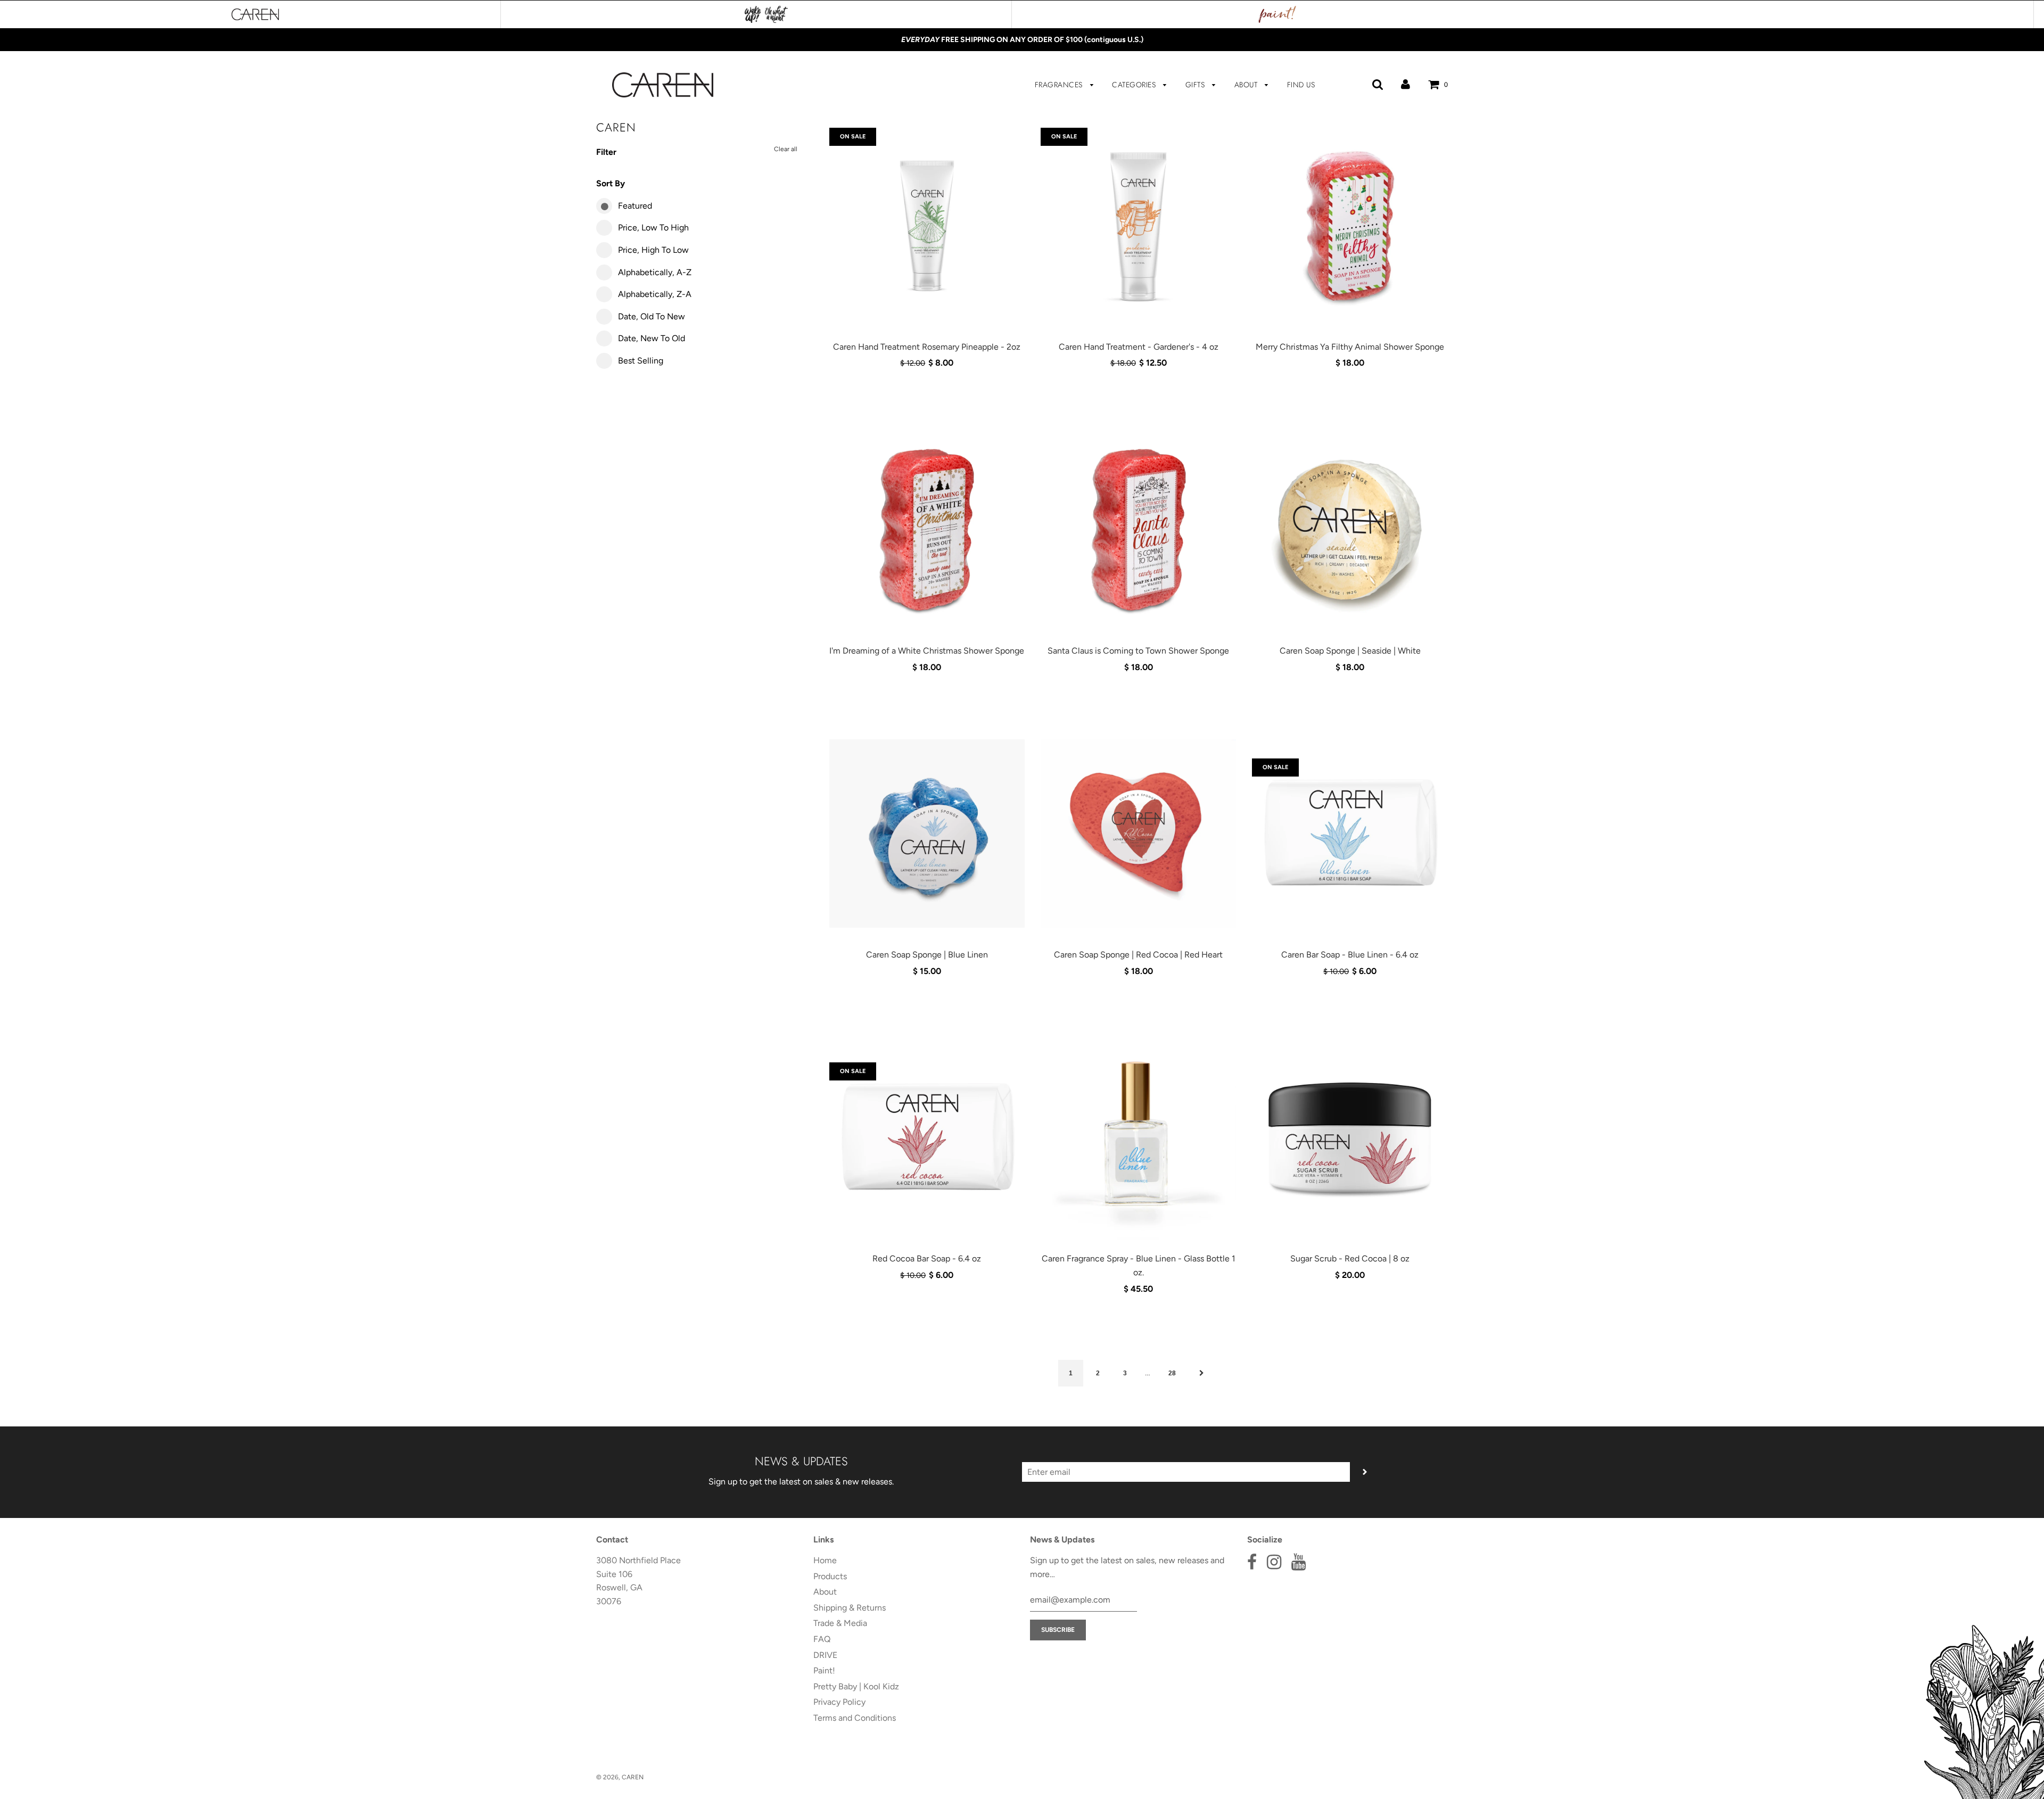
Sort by (611, 183)
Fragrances (1060, 85)
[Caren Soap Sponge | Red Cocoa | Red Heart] (1138, 834)
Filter (606, 152)
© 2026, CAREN (620, 1777)
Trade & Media (840, 1623)
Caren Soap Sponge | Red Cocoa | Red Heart (1138, 955)
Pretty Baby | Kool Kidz (856, 1686)
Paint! (824, 1670)
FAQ (822, 1639)
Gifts (1196, 85)
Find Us (1301, 85)
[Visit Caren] (256, 14)
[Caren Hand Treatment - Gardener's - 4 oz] (1138, 226)
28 (1172, 1373)
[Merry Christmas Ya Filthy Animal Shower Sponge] (1350, 226)
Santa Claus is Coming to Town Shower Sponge (1138, 651)
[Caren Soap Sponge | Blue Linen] (927, 834)
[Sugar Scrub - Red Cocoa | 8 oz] (1350, 1137)
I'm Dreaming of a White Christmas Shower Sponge (927, 651)
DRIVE (825, 1655)
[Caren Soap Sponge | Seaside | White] (1350, 530)
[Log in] (1406, 84)
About (1247, 85)
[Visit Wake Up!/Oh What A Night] (766, 14)
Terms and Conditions (855, 1718)
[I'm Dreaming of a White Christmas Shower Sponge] (927, 530)
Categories (1135, 85)
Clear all (786, 149)
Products (830, 1576)
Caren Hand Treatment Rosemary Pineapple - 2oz (927, 347)
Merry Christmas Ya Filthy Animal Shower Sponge (1350, 347)
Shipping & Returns (850, 1608)
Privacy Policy (839, 1702)
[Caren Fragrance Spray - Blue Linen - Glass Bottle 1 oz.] (1138, 1137)
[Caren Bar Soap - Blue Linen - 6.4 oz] (1350, 834)
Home (825, 1560)
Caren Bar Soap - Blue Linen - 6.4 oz (1350, 955)
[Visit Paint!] (1278, 14)
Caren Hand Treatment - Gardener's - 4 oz (1139, 347)
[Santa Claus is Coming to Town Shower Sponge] (1138, 530)
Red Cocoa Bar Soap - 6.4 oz (927, 1259)
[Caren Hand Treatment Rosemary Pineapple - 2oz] (927, 226)
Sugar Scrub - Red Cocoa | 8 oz (1350, 1259)
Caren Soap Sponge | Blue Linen (927, 955)
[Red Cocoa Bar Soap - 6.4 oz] (927, 1137)
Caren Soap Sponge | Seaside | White (1350, 651)
